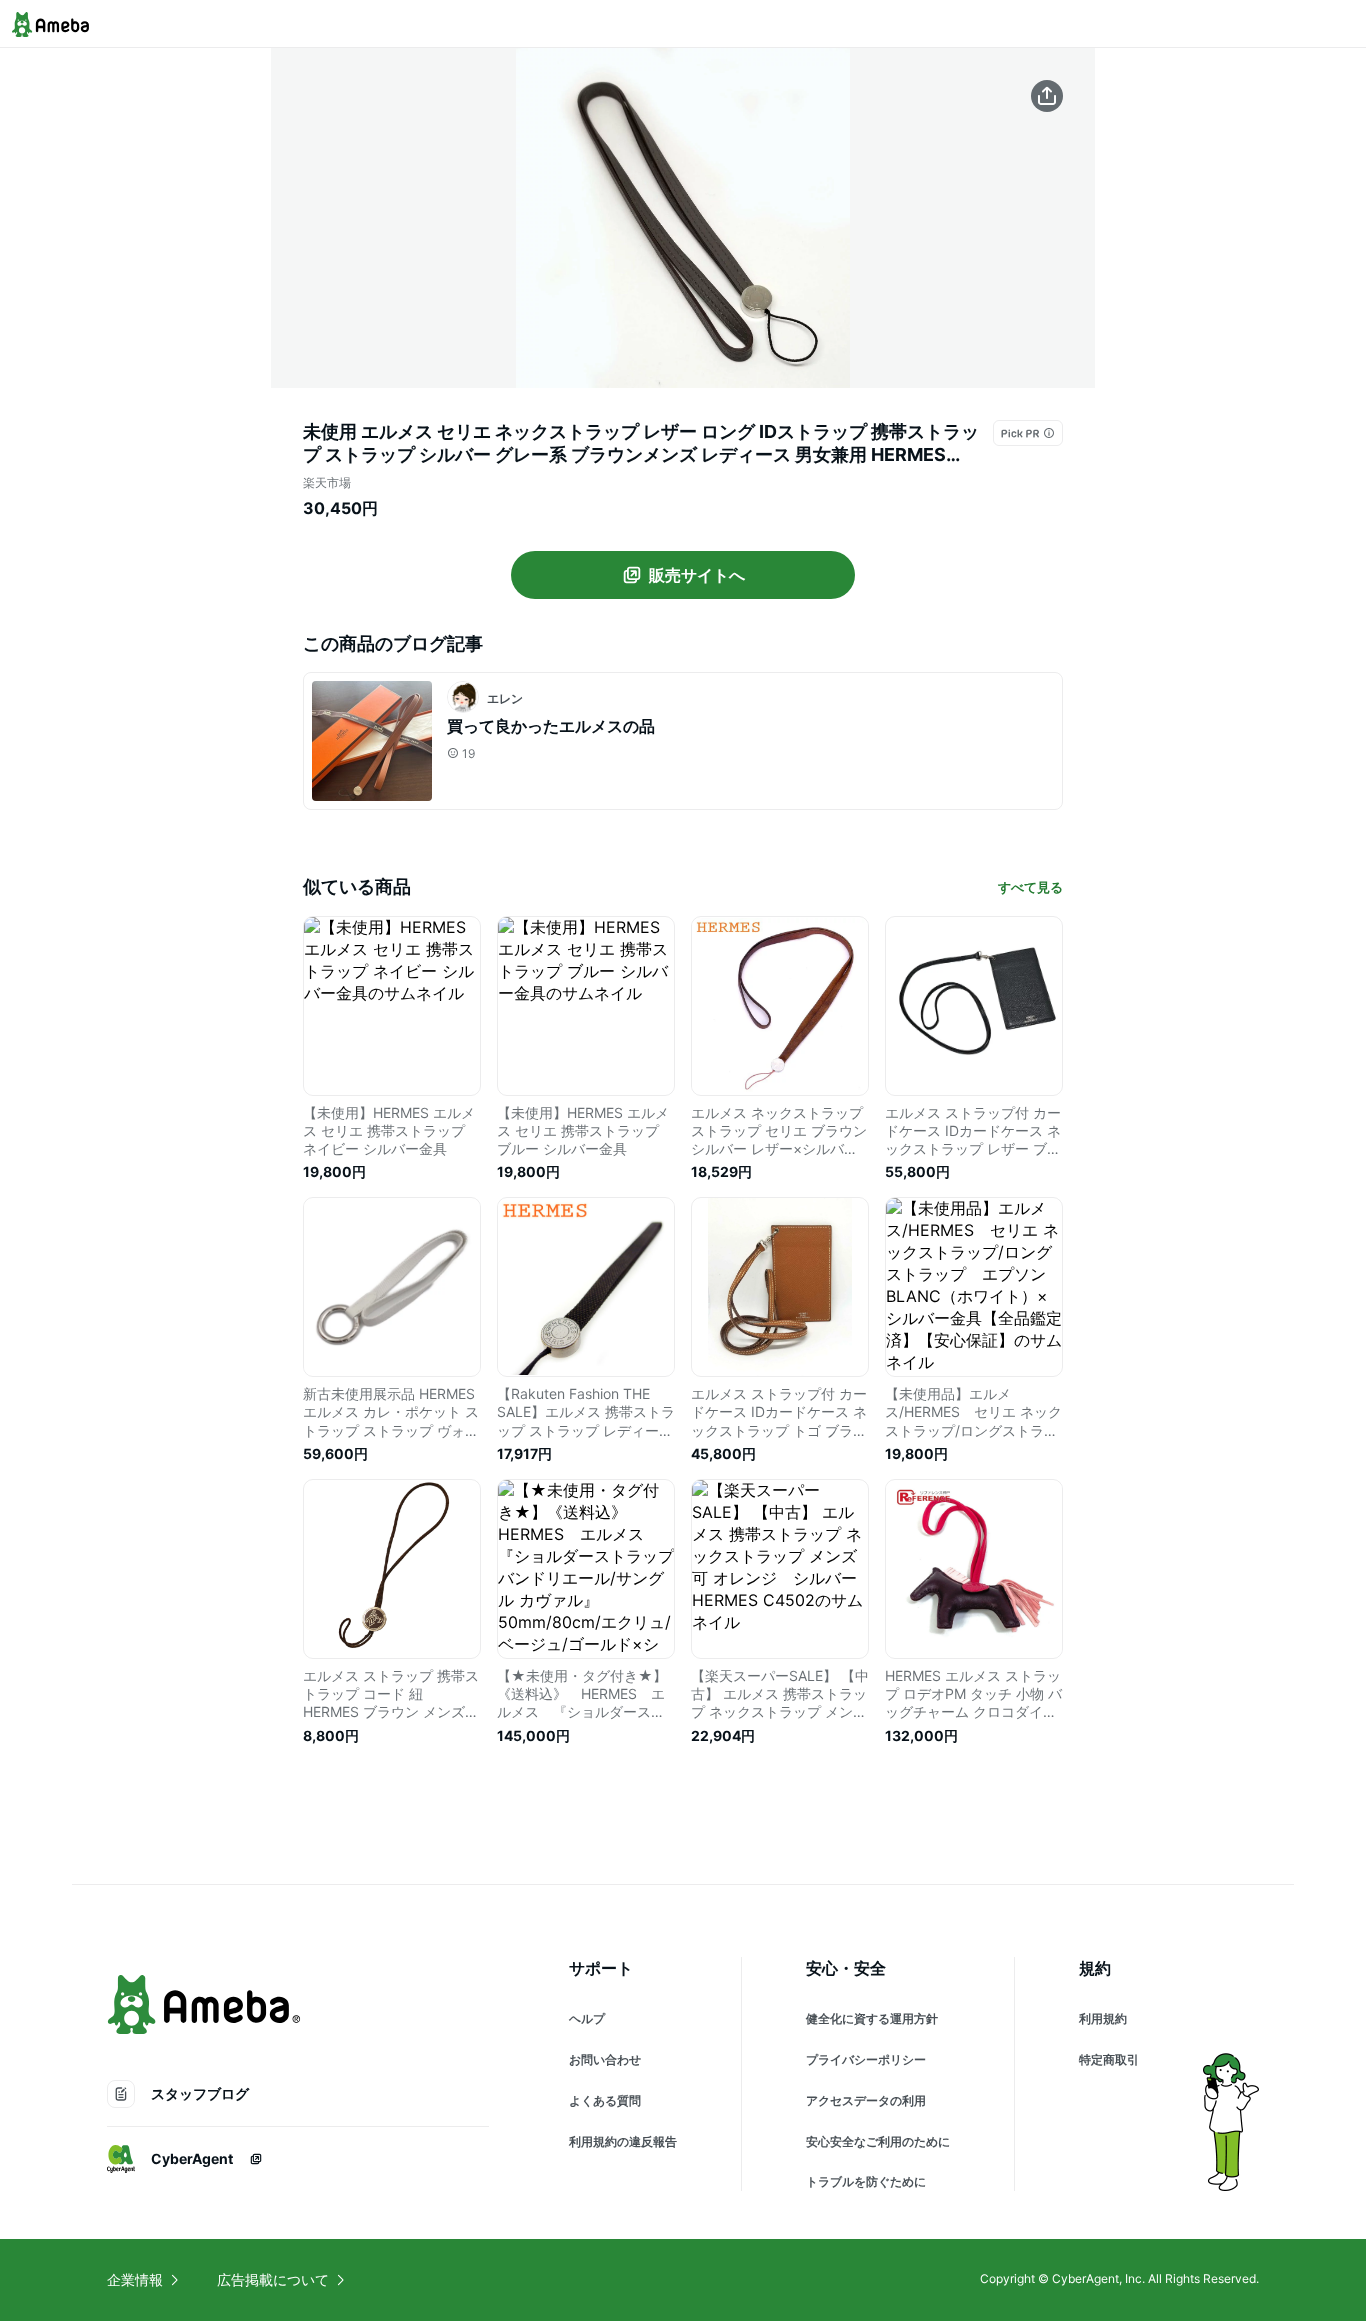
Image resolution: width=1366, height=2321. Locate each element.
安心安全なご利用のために (878, 2141)
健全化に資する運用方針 (872, 2018)
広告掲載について (273, 2279)
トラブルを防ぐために (866, 2181)
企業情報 (135, 2279)
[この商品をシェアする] (1047, 96)
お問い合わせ (605, 2059)
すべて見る (1030, 887)
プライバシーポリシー (866, 2059)
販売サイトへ (697, 575)
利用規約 (1103, 2018)
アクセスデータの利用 (866, 2100)
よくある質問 (605, 2100)
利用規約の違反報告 (623, 2141)
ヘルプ (587, 2018)
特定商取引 (1109, 2059)
